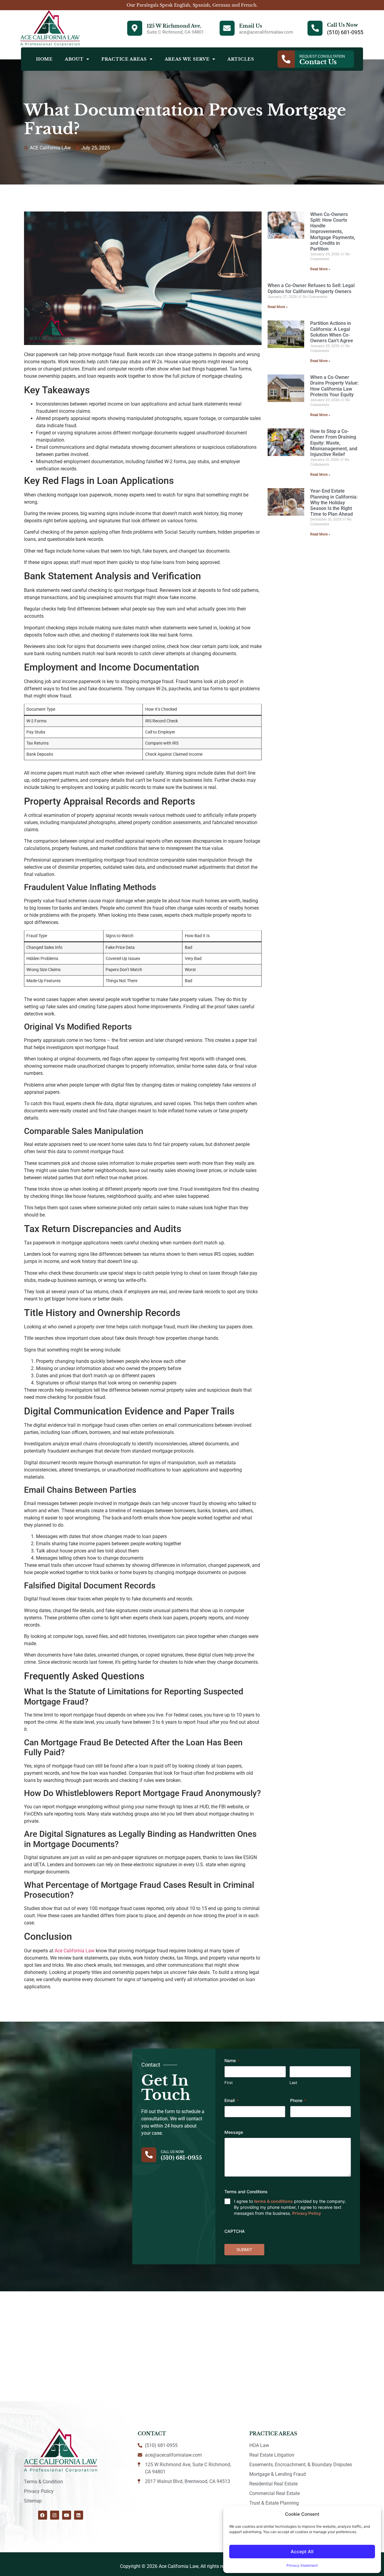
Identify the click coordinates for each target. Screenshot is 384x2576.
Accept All (302, 2552)
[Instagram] (55, 2515)
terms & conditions (273, 2201)
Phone (298, 2100)
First (229, 2083)
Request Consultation (322, 56)
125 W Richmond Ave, (174, 26)
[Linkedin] (79, 2515)
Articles (241, 59)
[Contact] (286, 59)
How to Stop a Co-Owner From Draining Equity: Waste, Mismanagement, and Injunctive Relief (334, 443)
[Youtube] (67, 2515)
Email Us (250, 26)
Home (44, 59)
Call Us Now (342, 25)
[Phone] (315, 28)
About (74, 59)
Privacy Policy (307, 2213)
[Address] (135, 28)
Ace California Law (75, 1951)
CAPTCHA (235, 2231)
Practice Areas (124, 59)
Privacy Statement (302, 2565)
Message (234, 2132)
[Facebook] (43, 2515)
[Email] (227, 28)
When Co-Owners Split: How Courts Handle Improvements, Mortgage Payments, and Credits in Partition (333, 232)
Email (231, 2100)
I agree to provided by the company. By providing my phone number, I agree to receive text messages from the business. (290, 2207)
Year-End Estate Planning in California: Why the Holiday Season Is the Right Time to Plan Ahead (334, 502)
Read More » (320, 269)
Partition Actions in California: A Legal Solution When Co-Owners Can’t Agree (332, 332)
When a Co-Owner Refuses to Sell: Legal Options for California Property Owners (311, 288)
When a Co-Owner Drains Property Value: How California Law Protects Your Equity (334, 386)
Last (293, 2083)
